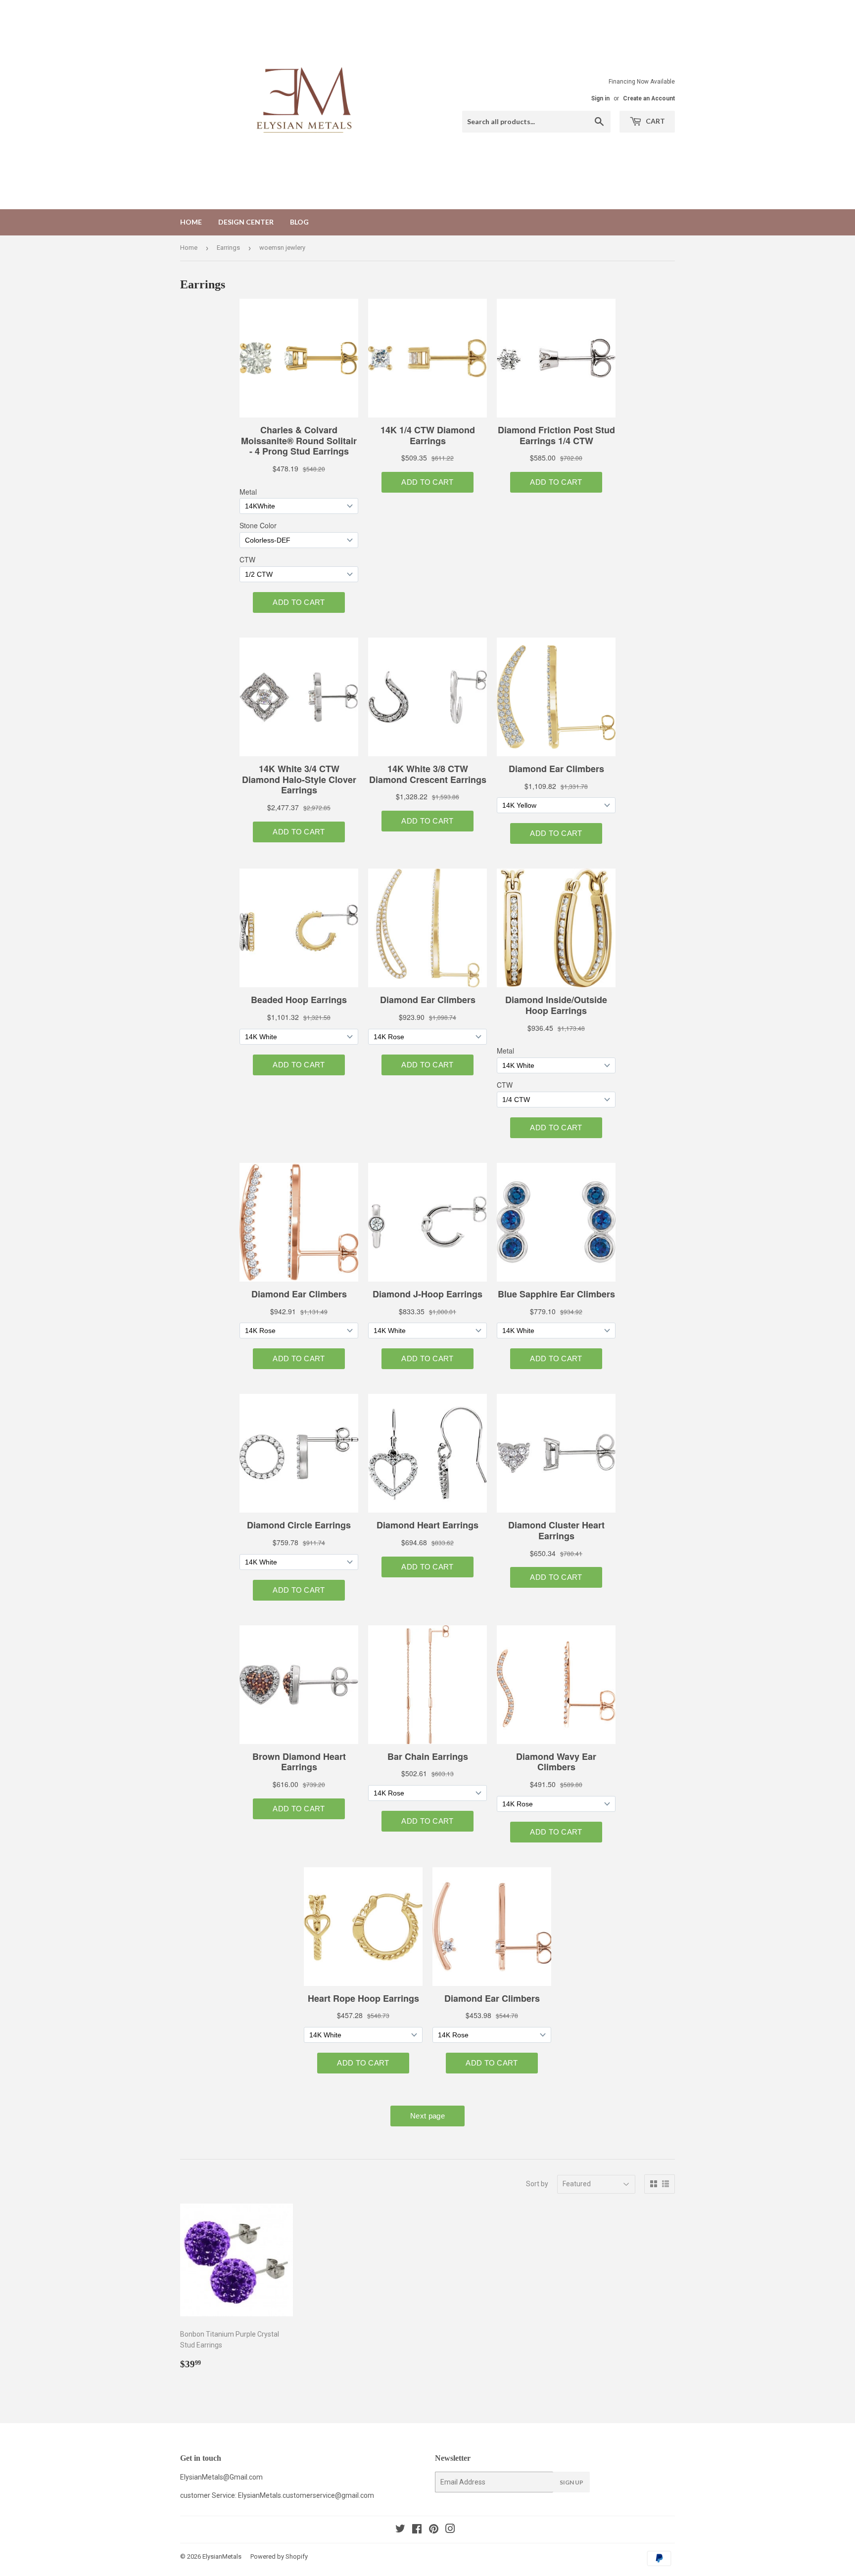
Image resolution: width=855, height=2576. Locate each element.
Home (191, 222)
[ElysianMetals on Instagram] (450, 2530)
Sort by (537, 2184)
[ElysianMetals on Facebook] (417, 2530)
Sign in (600, 98)
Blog (299, 222)
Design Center (246, 222)
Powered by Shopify (279, 2556)
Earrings (228, 248)
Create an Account (649, 98)
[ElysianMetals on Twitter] (400, 2530)
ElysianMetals (222, 2556)
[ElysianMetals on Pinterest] (434, 2530)
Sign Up (571, 2482)
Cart (655, 121)
